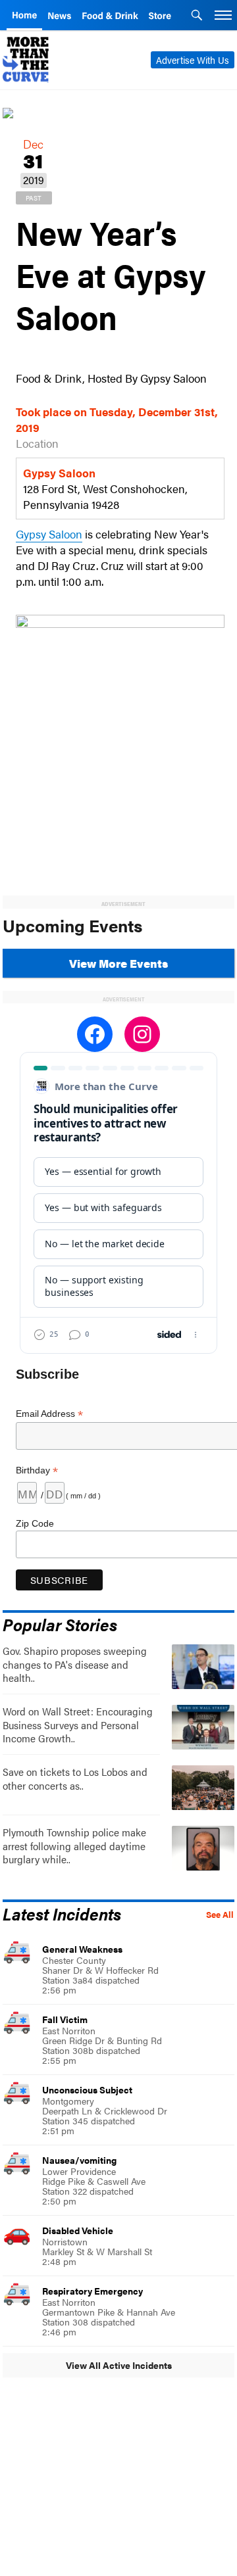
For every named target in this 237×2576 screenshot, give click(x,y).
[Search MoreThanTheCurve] (197, 16)
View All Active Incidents (119, 2365)
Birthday (37, 1470)
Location (37, 443)
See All (220, 1915)
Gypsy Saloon (49, 534)
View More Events (118, 963)
